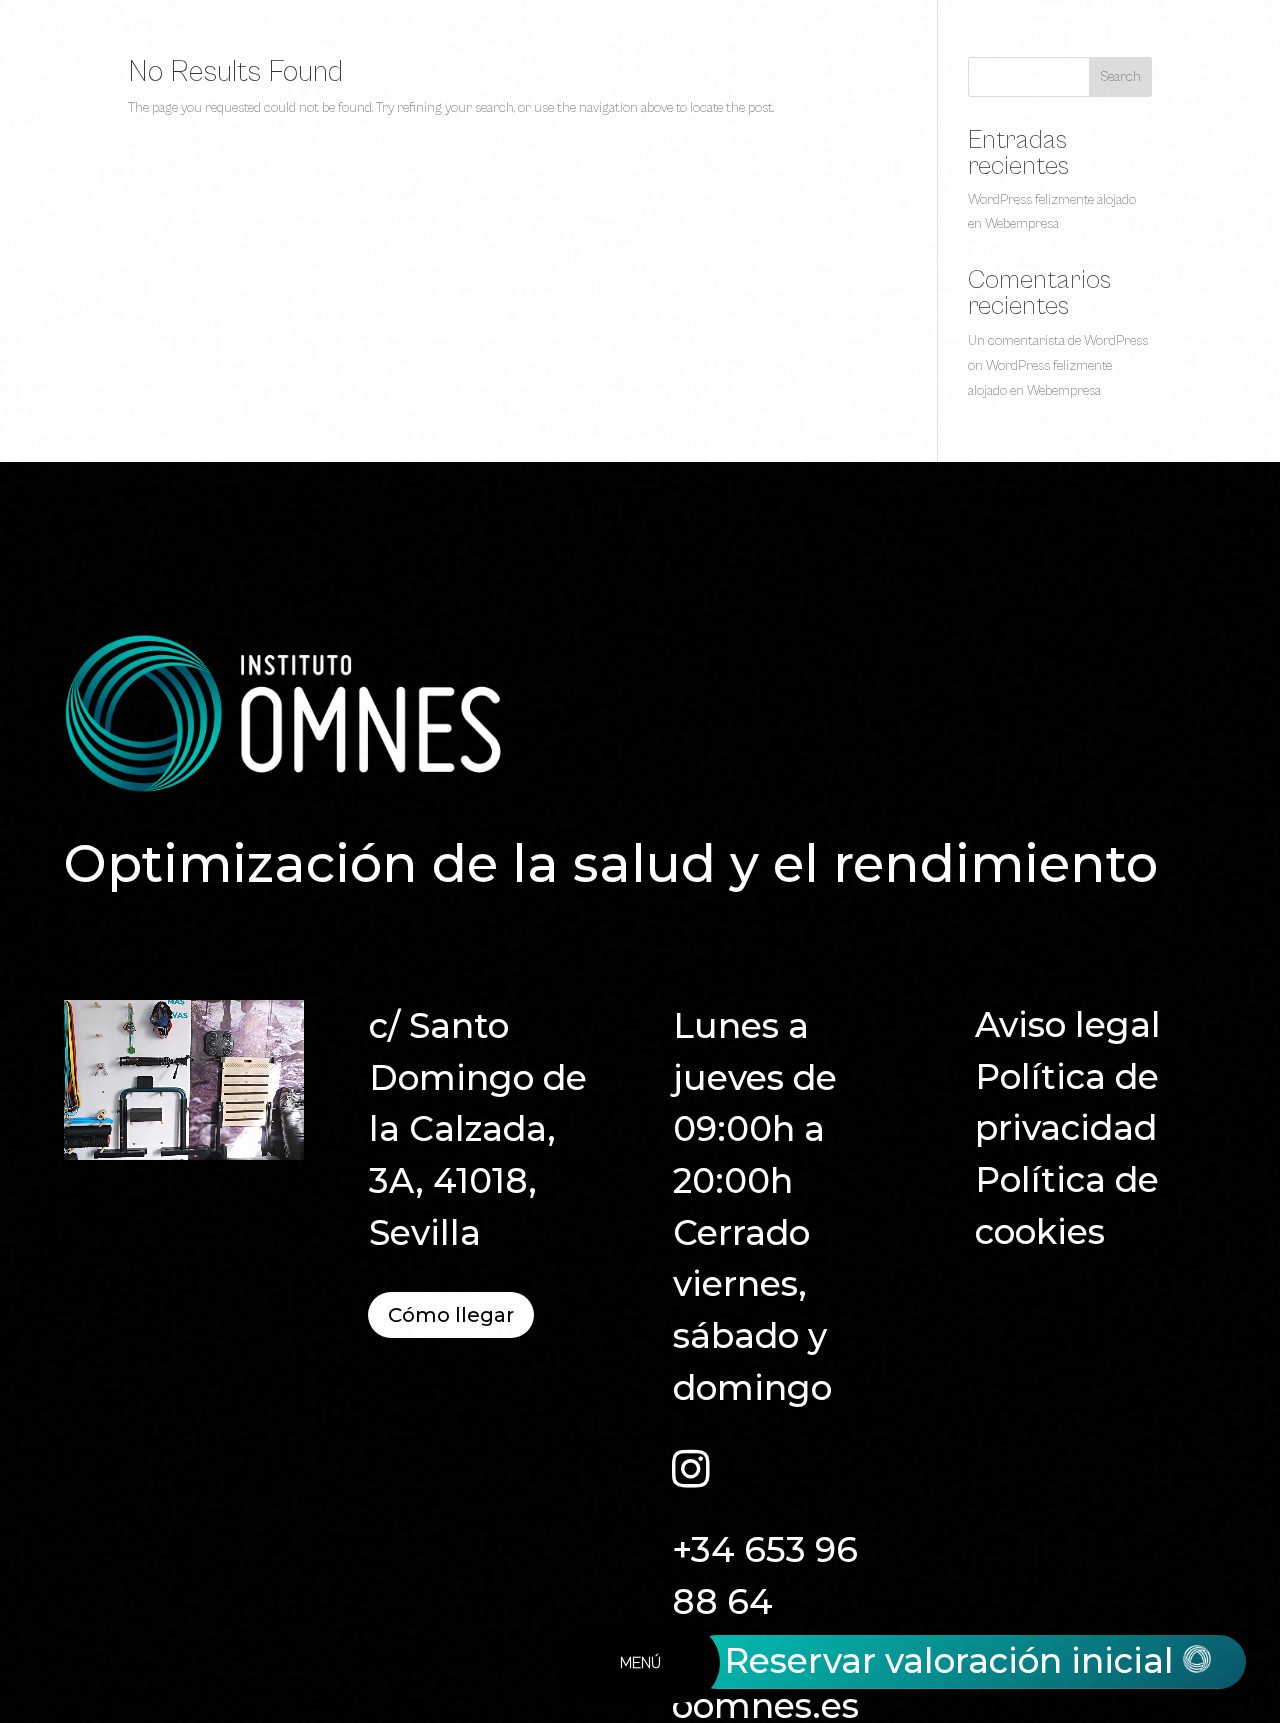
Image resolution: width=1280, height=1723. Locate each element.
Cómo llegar (451, 1315)
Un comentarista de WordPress (1058, 341)
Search (1120, 77)
